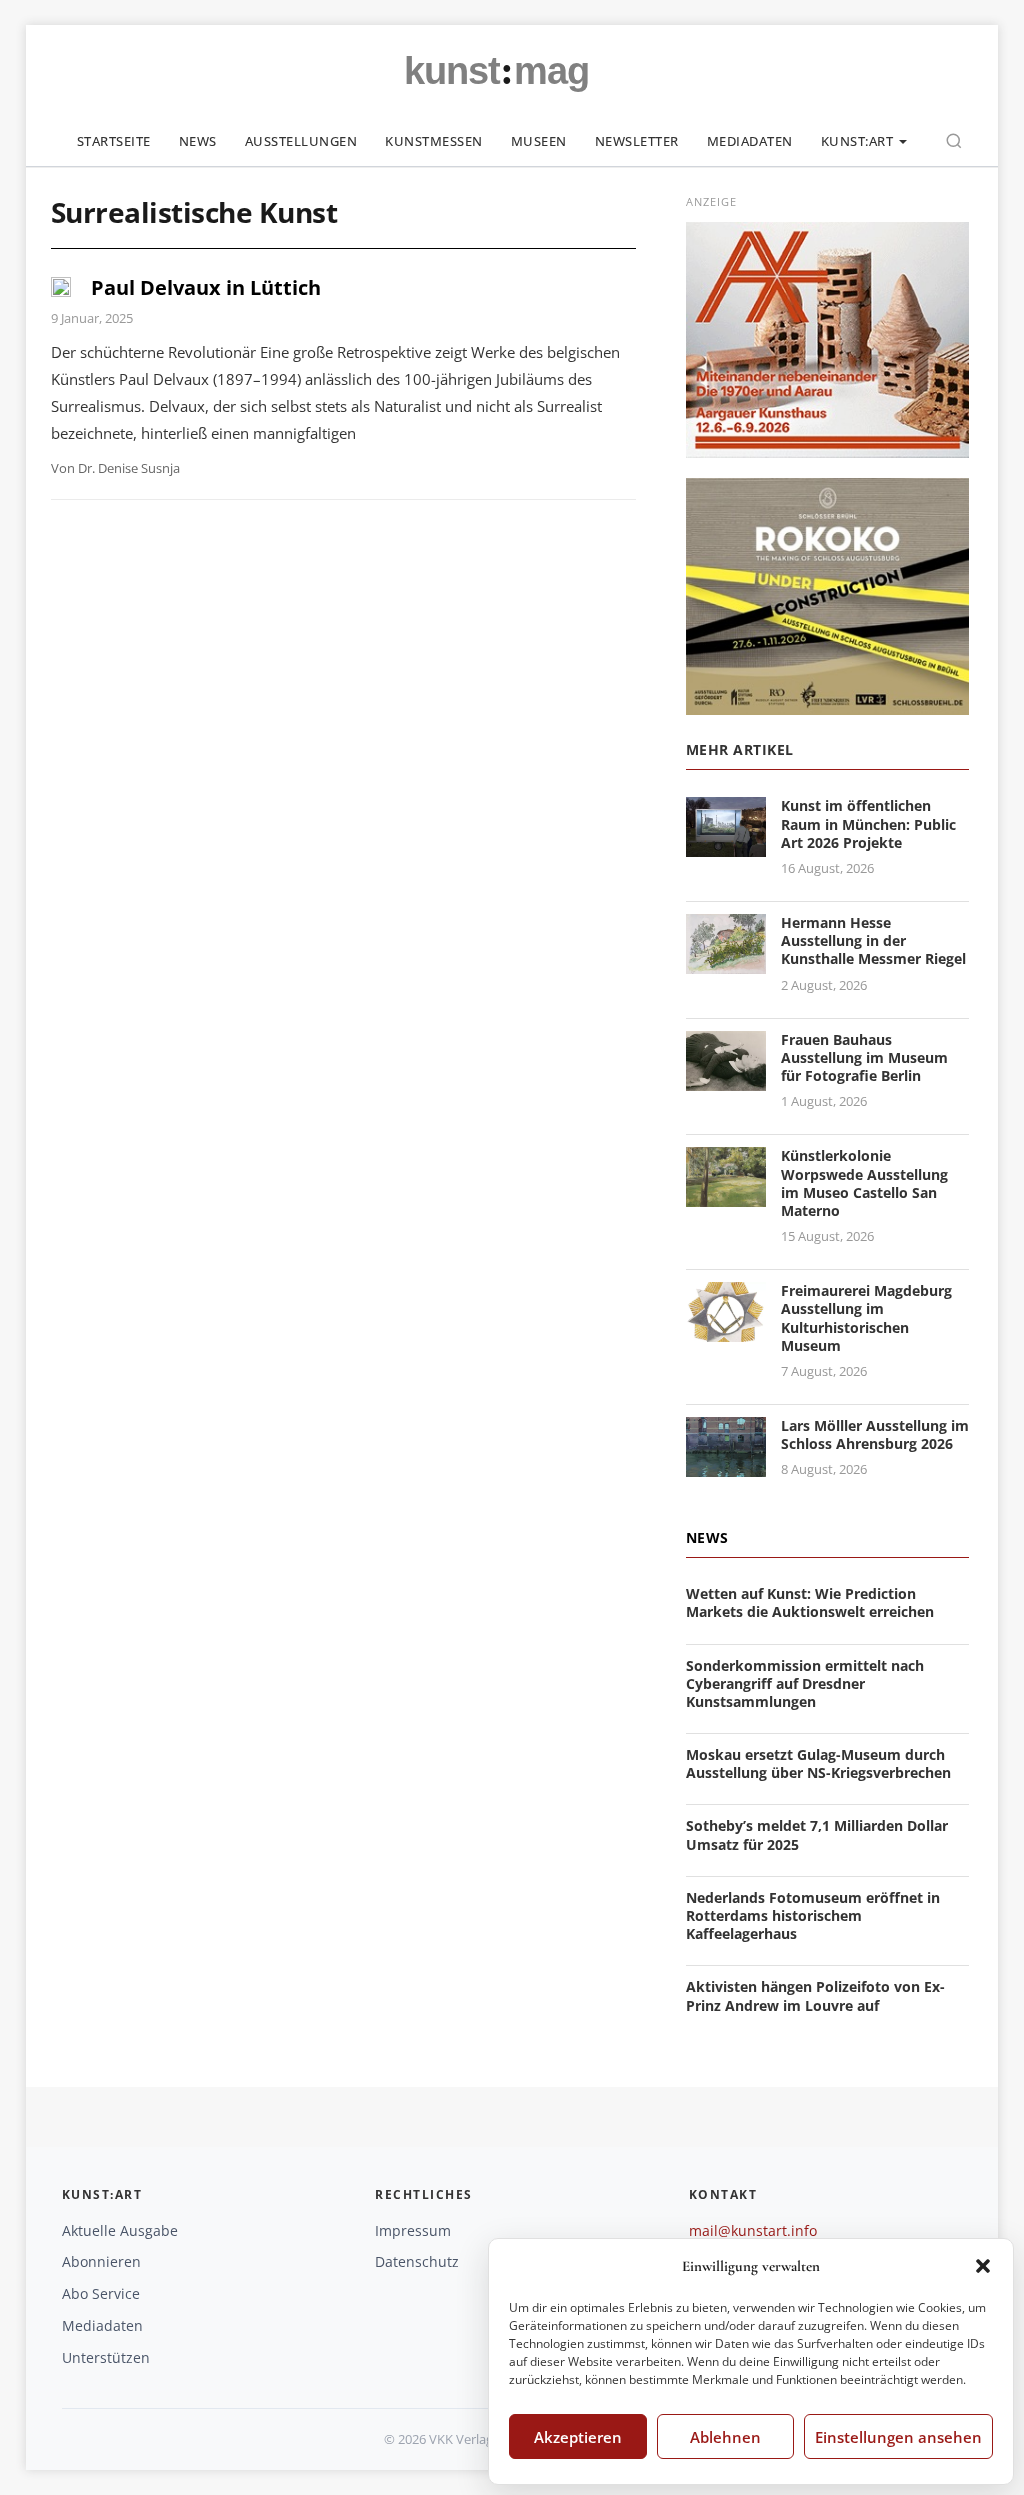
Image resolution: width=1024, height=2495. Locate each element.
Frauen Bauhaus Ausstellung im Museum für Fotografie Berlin (864, 1057)
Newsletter (637, 141)
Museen (539, 141)
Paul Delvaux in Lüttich (206, 287)
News (198, 141)
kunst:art (857, 141)
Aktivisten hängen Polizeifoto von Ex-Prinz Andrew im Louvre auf (815, 1995)
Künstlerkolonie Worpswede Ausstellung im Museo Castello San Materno (864, 1183)
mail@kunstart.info (753, 2230)
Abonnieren (101, 2261)
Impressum (413, 2230)
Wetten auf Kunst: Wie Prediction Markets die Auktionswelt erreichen (810, 1602)
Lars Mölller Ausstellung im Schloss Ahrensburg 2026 (875, 1434)
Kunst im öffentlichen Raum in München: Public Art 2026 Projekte (868, 823)
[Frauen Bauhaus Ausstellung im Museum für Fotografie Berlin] (726, 1078)
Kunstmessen (434, 141)
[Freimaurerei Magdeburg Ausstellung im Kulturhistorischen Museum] (726, 1329)
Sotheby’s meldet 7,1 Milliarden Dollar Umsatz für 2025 (817, 1834)
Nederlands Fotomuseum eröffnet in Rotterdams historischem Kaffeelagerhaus (813, 1915)
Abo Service (101, 2293)
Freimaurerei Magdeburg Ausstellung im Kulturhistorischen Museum (866, 1318)
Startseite (114, 141)
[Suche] (954, 141)
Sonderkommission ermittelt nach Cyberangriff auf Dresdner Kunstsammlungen (805, 1683)
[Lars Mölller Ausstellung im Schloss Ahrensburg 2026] (726, 1464)
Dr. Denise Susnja (129, 468)
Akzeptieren (578, 2437)
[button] (983, 2266)
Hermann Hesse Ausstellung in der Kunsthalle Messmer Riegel (873, 940)
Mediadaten (750, 141)
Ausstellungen (301, 141)
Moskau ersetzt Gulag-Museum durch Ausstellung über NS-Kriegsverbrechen (818, 1763)
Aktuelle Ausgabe (120, 2230)
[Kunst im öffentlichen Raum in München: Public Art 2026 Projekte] (726, 845)
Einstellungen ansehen (898, 2437)
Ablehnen (725, 2437)
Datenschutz (417, 2261)
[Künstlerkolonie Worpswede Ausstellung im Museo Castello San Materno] (726, 1195)
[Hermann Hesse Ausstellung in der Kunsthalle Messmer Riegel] (726, 961)
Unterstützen (106, 2357)
